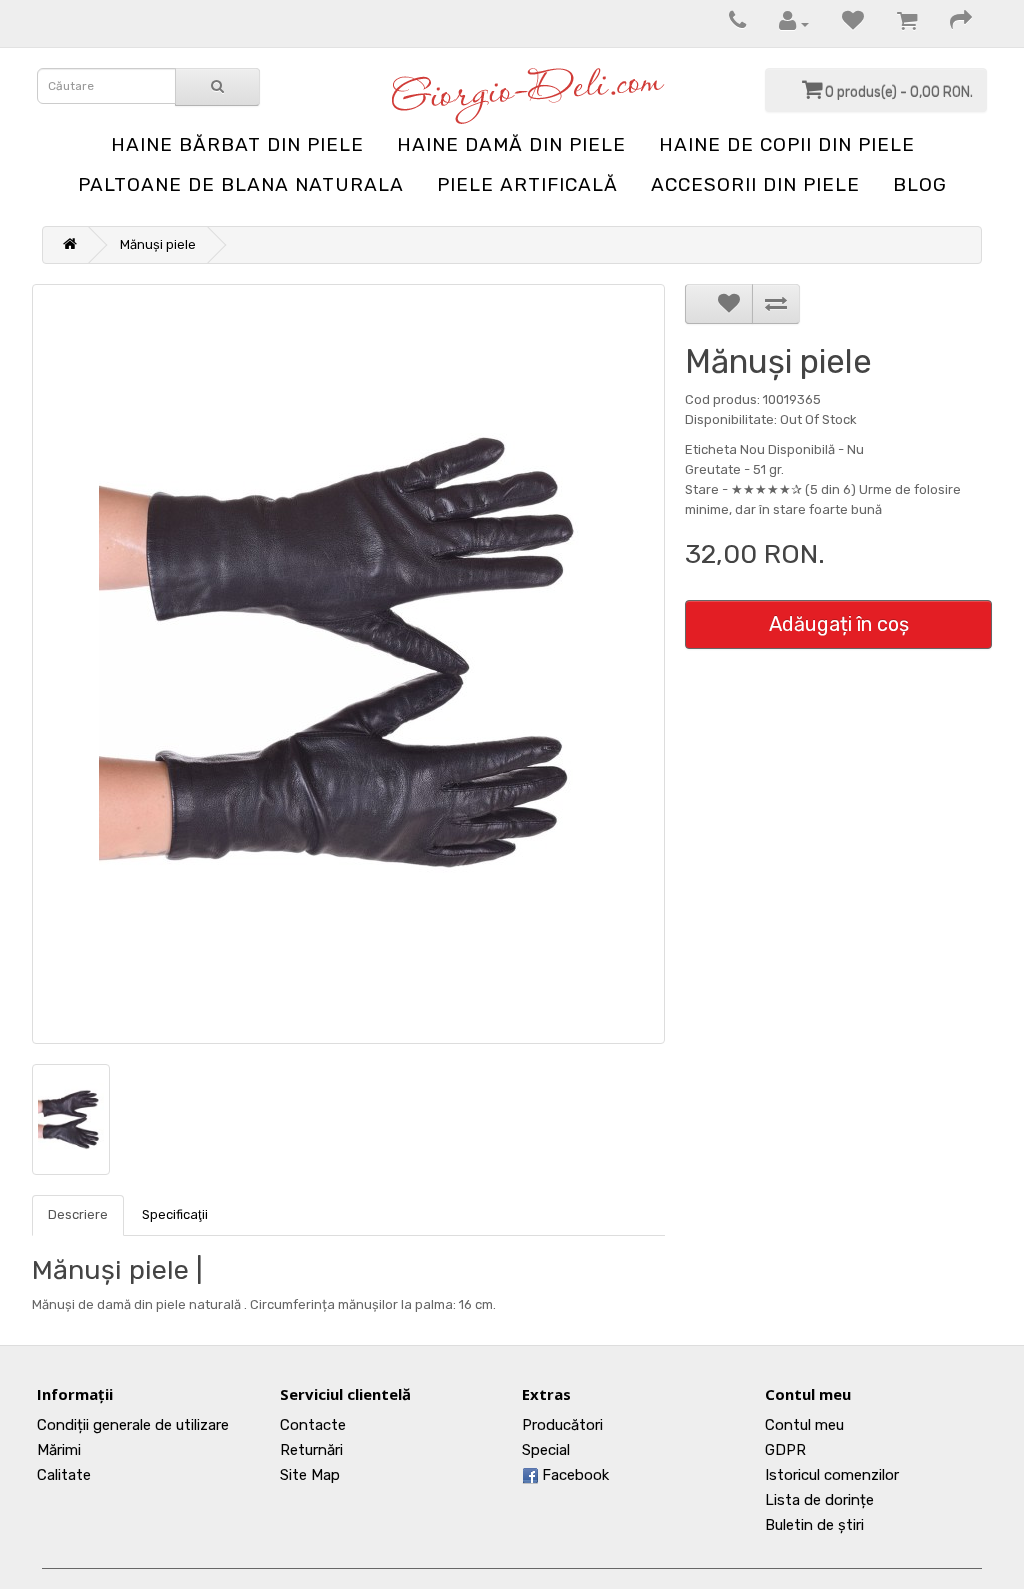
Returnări (311, 1450)
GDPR (785, 1450)
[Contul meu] (784, 23)
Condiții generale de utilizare (133, 1425)
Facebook (573, 1475)
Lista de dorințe (819, 1500)
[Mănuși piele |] (348, 664)
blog (920, 184)
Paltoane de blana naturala (241, 184)
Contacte (313, 1425)
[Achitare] (951, 23)
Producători (562, 1425)
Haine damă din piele (511, 144)
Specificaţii (175, 1214)
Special (546, 1450)
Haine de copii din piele (787, 144)
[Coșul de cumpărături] (897, 23)
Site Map (310, 1475)
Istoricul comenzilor (832, 1475)
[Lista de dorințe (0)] (843, 23)
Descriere (78, 1214)
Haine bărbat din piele (237, 144)
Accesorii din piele (755, 184)
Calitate (64, 1475)
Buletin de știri (814, 1525)
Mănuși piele (158, 244)
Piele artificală (527, 184)
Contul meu (804, 1425)
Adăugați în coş (839, 624)
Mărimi (59, 1450)
